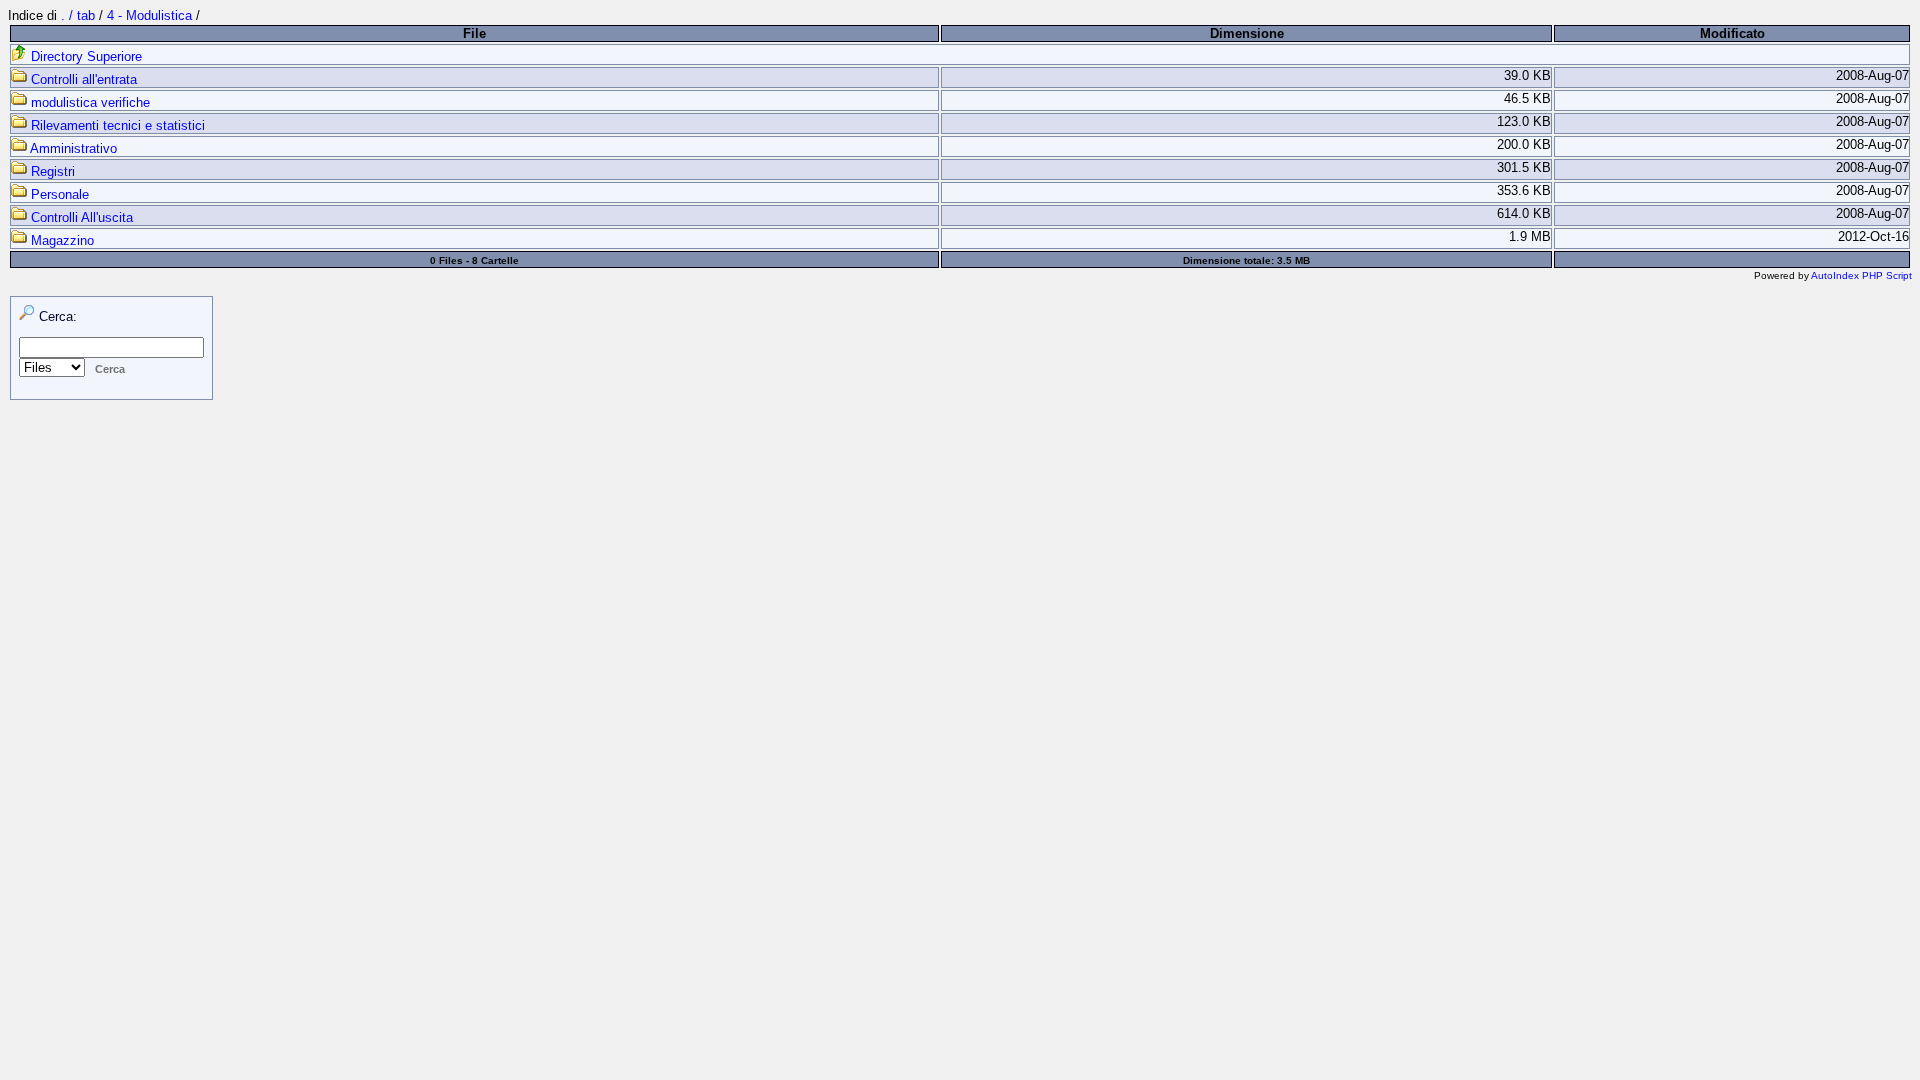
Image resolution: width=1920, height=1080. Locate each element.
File (474, 33)
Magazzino (60, 240)
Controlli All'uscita (80, 217)
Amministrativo (72, 148)
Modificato (1732, 33)
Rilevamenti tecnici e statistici (116, 125)
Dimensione (1247, 33)
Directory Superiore (84, 56)
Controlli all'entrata (82, 79)
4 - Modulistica (149, 15)
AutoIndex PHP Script (1861, 275)
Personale (58, 194)
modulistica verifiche (88, 102)
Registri (51, 171)
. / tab (80, 15)
